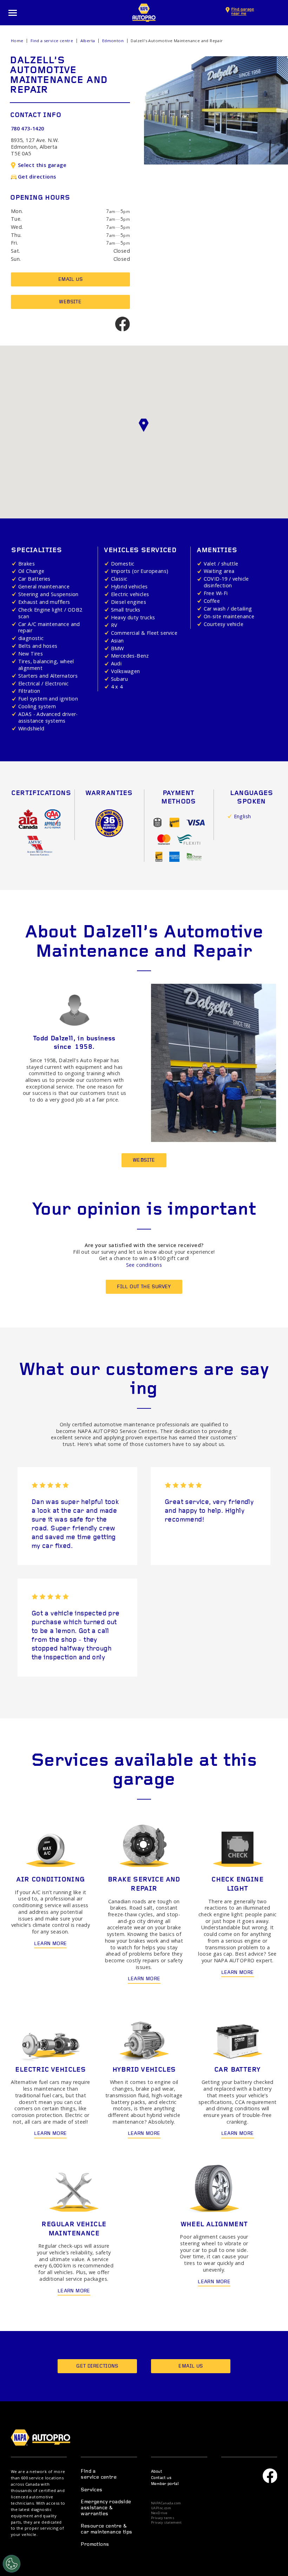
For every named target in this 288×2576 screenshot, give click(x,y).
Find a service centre (52, 41)
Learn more (50, 1944)
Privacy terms (163, 2518)
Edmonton (113, 41)
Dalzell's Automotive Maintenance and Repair (177, 41)
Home (17, 41)
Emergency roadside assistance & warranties (106, 2508)
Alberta (88, 41)
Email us (70, 280)
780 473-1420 (28, 128)
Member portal (165, 2484)
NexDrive (159, 2513)
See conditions (144, 1265)
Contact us (161, 2478)
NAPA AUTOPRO (144, 13)
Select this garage (42, 165)
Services (91, 2490)
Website (70, 302)
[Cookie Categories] (12, 2564)
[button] (144, 425)
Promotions (95, 2545)
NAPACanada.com (166, 2503)
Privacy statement (166, 2523)
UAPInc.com (161, 2508)
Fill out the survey (144, 1287)
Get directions (37, 177)
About (156, 2472)
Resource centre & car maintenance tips (106, 2529)
